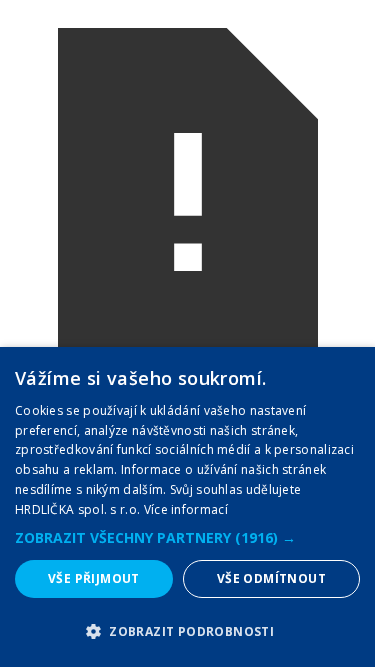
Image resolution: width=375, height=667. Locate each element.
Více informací (186, 509)
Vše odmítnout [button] (271, 578)
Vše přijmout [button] (94, 578)
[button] (187, 538)
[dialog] (187, 507)
